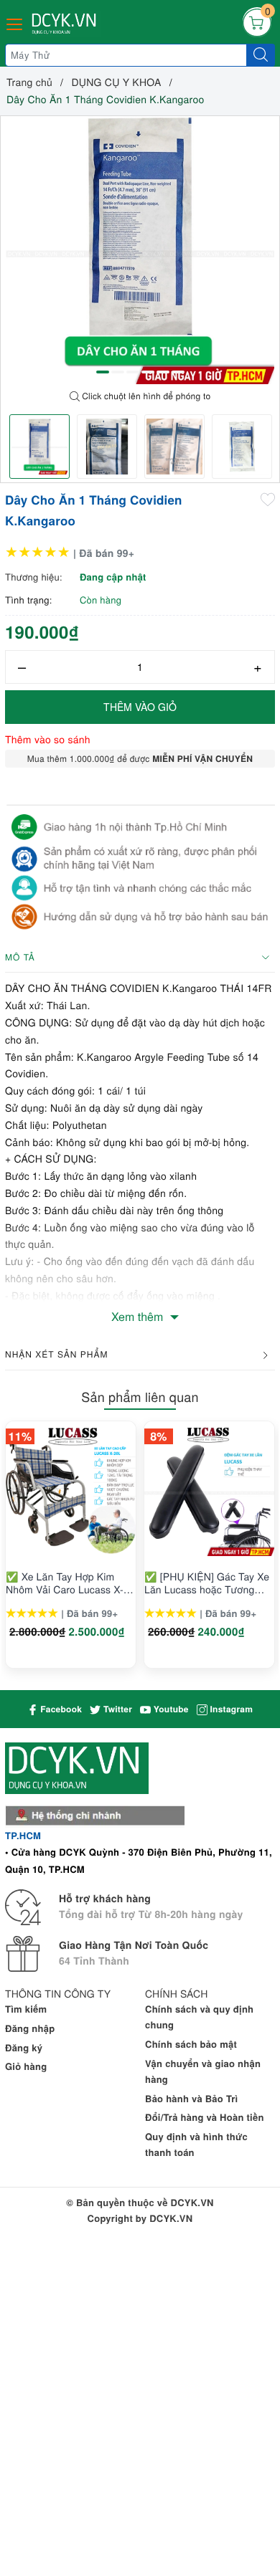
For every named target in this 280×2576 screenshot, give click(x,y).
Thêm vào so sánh (48, 739)
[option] (140, 250)
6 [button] (178, 372)
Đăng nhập (30, 2028)
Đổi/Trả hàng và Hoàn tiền (205, 2117)
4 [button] (148, 372)
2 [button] (118, 372)
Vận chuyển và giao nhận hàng (203, 2071)
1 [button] (103, 372)
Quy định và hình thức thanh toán (196, 2144)
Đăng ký (24, 2047)
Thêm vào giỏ (140, 707)
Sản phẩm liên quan (140, 1397)
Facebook (60, 1709)
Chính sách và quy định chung (199, 2017)
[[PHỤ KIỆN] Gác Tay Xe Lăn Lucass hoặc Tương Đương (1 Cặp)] (209, 1491)
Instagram (230, 1709)
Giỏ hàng (26, 2066)
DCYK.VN (171, 2218)
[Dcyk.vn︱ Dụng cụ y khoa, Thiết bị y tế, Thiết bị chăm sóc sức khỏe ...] (65, 24)
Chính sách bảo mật (191, 2044)
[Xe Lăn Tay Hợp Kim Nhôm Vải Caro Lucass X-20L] (71, 1491)
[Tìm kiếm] (261, 55)
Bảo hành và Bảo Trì (191, 2098)
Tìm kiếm (26, 2009)
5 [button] (163, 372)
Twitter (116, 1709)
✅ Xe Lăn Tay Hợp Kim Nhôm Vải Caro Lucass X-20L (65, 1583)
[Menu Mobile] (15, 23)
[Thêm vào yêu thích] (268, 499)
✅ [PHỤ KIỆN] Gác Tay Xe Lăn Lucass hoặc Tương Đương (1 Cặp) (207, 1583)
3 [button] (133, 372)
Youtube (170, 1709)
